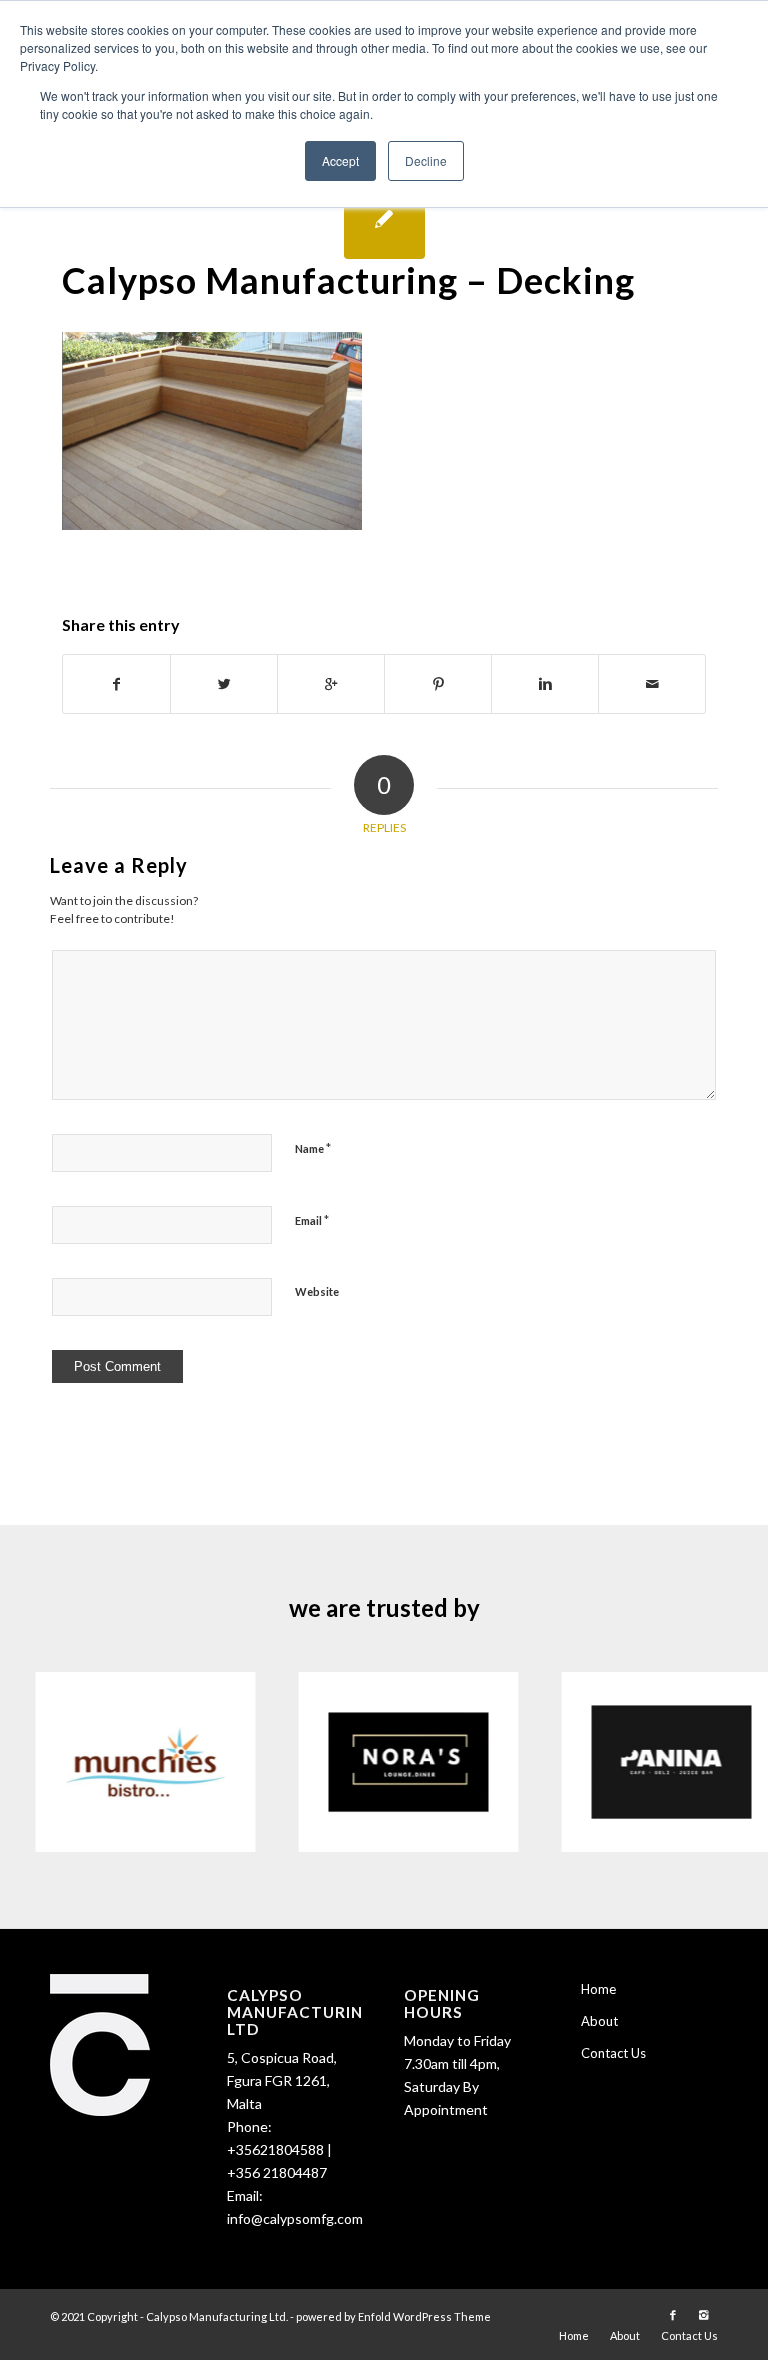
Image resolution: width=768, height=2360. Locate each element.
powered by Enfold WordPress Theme (393, 2316)
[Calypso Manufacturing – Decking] (384, 218)
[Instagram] (703, 2315)
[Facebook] (673, 2315)
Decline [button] (426, 160)
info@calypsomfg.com (295, 2218)
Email (312, 1220)
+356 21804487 (277, 2172)
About (599, 2021)
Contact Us (613, 2053)
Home (598, 1989)
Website (317, 1291)
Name (313, 1148)
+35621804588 (275, 2149)
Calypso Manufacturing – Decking (348, 280)
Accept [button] (340, 160)
